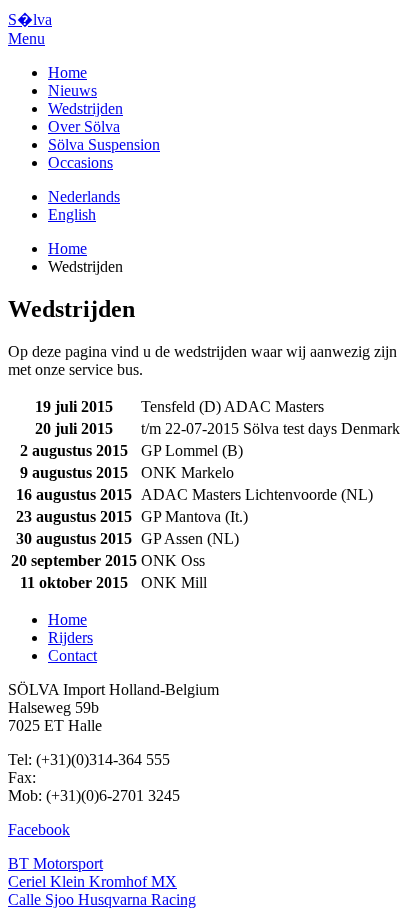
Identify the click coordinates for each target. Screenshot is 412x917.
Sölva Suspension (104, 144)
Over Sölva (84, 126)
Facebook (39, 829)
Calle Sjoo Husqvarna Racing (102, 899)
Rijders (70, 637)
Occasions (80, 162)
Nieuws (72, 90)
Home (67, 72)
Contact (72, 655)
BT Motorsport (55, 863)
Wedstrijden (85, 108)
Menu (26, 38)
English (72, 214)
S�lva (30, 19)
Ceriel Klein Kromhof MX (92, 881)
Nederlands (84, 196)
